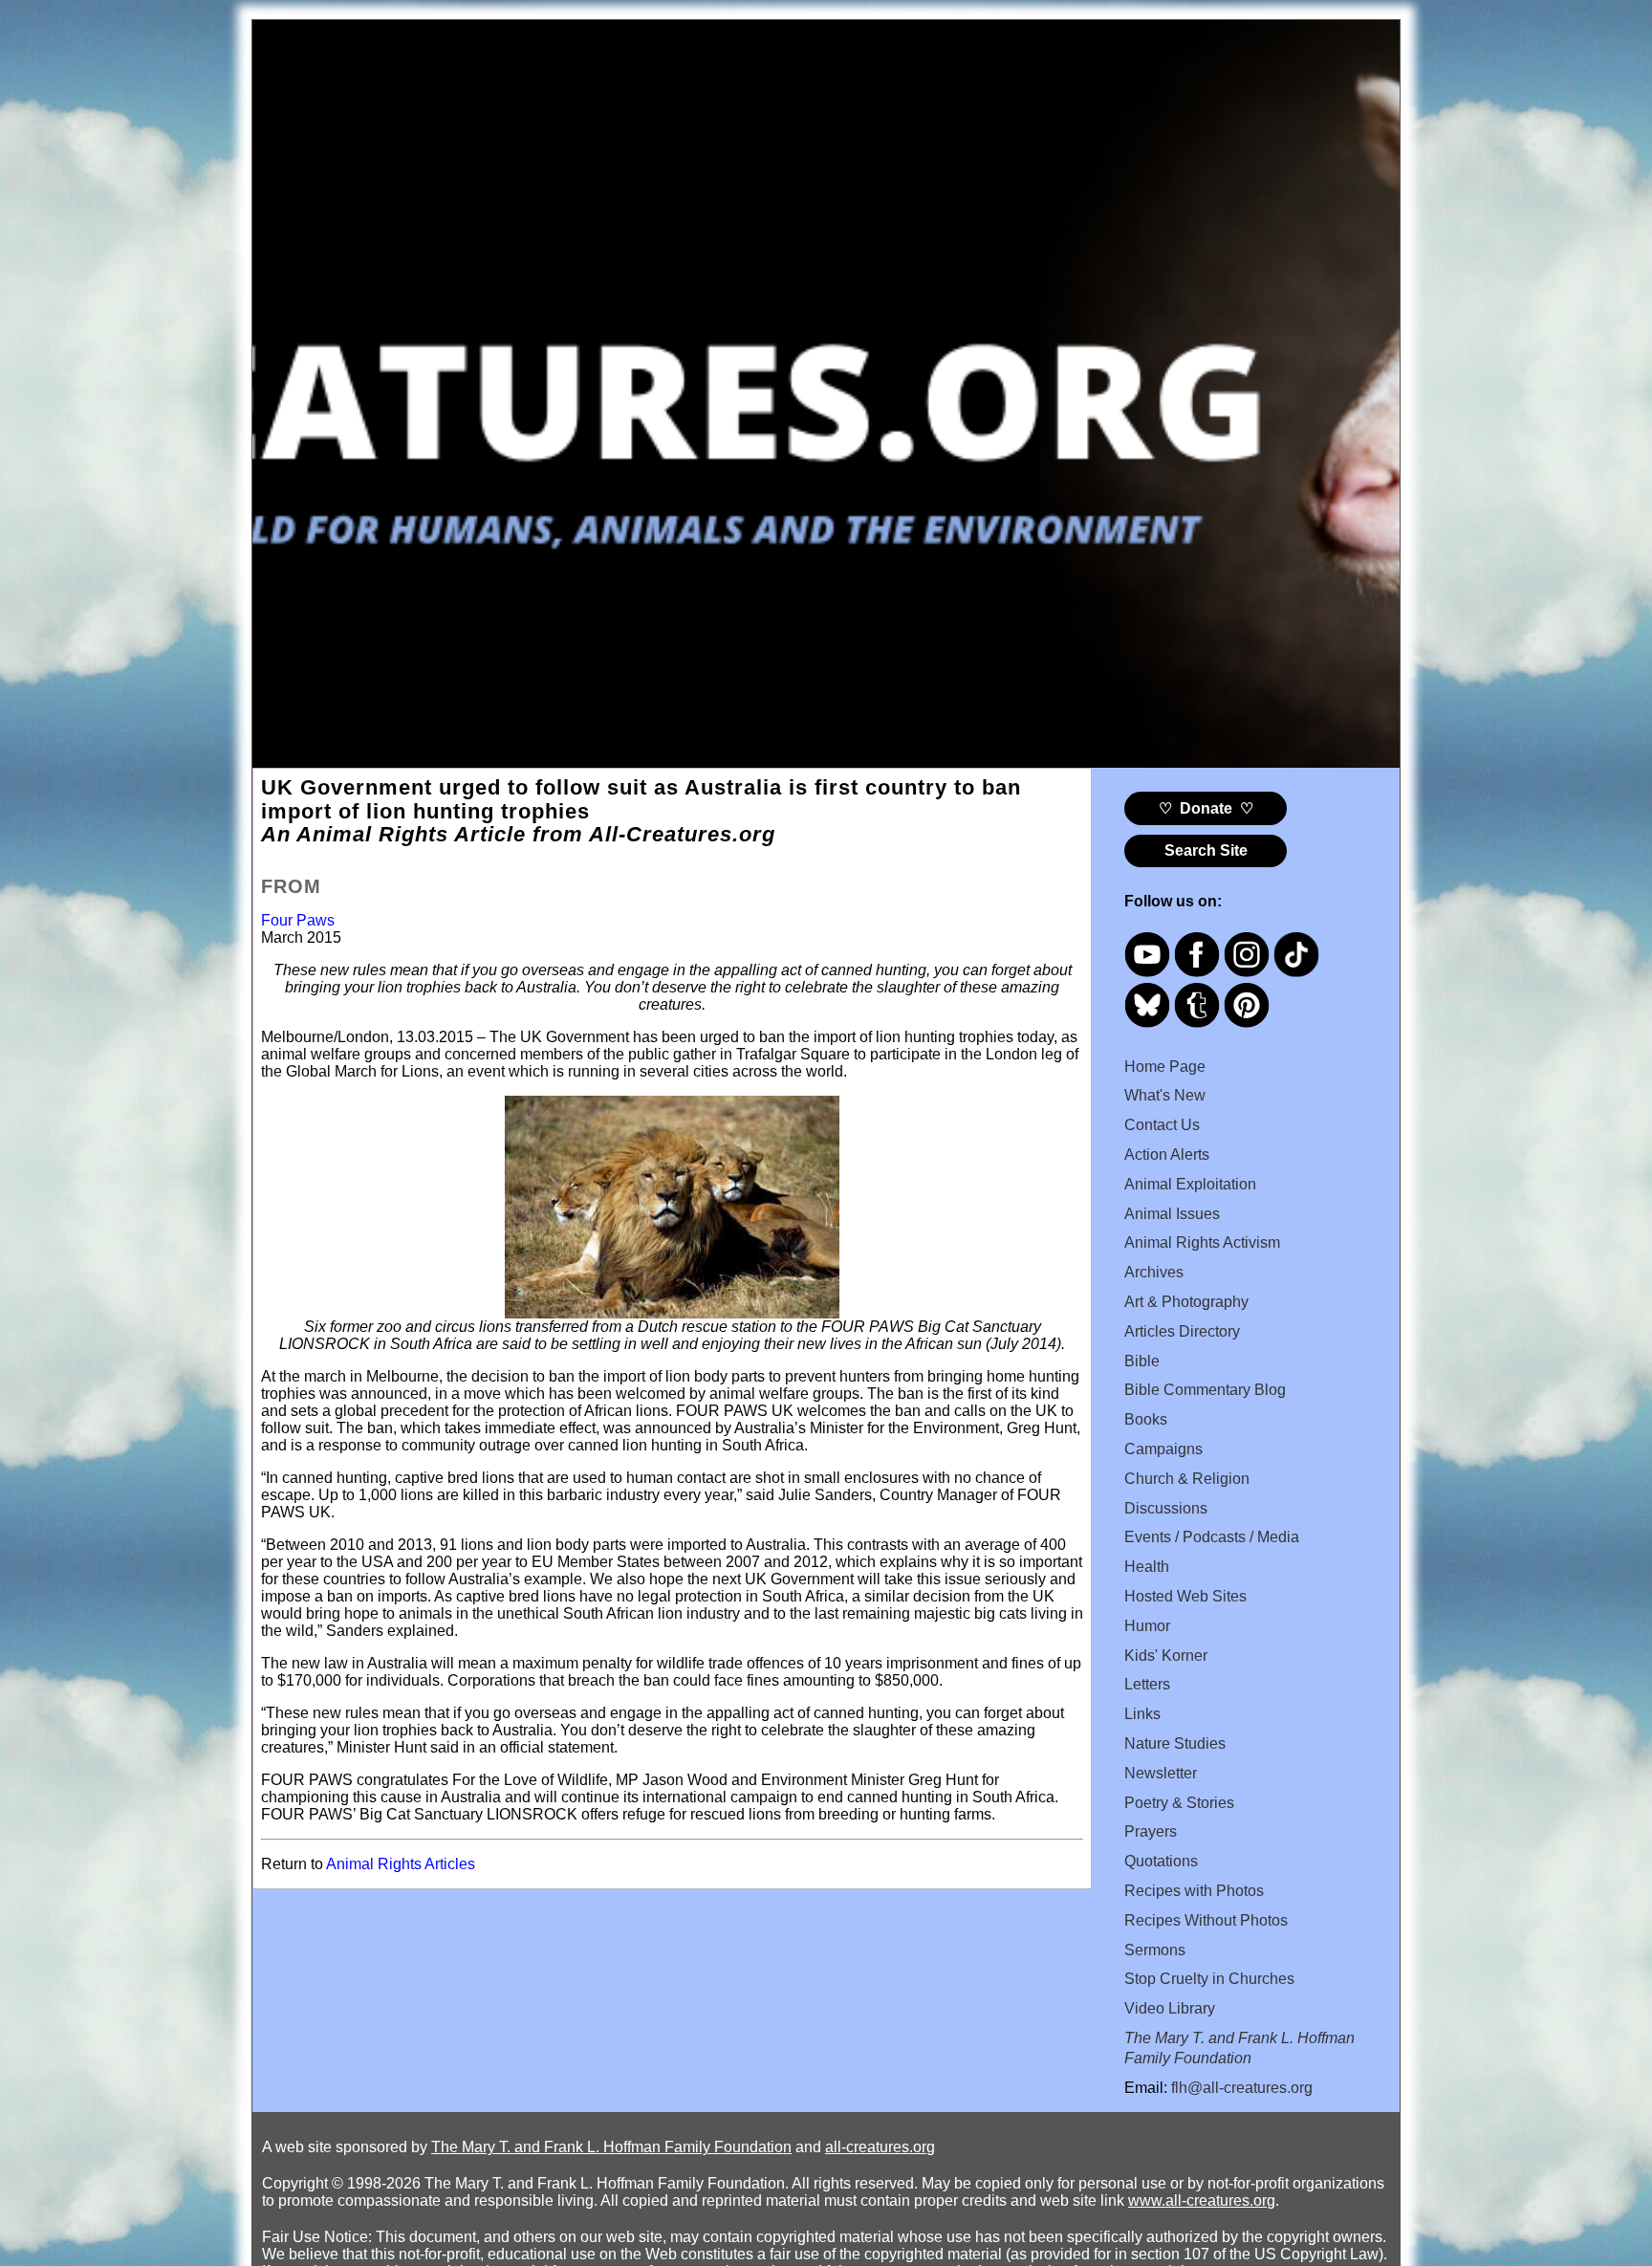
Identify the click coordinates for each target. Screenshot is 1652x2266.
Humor (1147, 1626)
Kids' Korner (1166, 1656)
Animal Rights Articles (401, 1864)
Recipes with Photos (1194, 1891)
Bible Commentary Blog (1205, 1390)
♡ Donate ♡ (1206, 808)
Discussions (1166, 1508)
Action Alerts (1167, 1155)
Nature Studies (1175, 1743)
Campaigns (1163, 1449)
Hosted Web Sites (1185, 1596)
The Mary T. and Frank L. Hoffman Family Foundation (611, 2147)
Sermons (1155, 1950)
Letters (1147, 1684)
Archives (1154, 1272)
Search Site (1206, 850)
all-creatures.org (880, 2147)
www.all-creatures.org (1202, 2201)
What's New (1165, 1095)
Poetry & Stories (1179, 1803)
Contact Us (1162, 1125)
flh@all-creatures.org (1242, 2088)
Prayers (1151, 1831)
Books (1146, 1419)
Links (1142, 1714)
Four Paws (298, 920)
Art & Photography (1186, 1302)
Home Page (1165, 1067)
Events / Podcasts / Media (1212, 1537)
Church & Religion (1187, 1479)
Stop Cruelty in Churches (1209, 1979)
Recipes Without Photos (1206, 1920)
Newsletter (1161, 1773)
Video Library (1170, 2008)
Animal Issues (1172, 1214)
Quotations (1161, 1861)
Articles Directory (1182, 1331)
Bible (1142, 1361)
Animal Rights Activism (1202, 1242)
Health (1147, 1567)
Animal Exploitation (1190, 1184)
